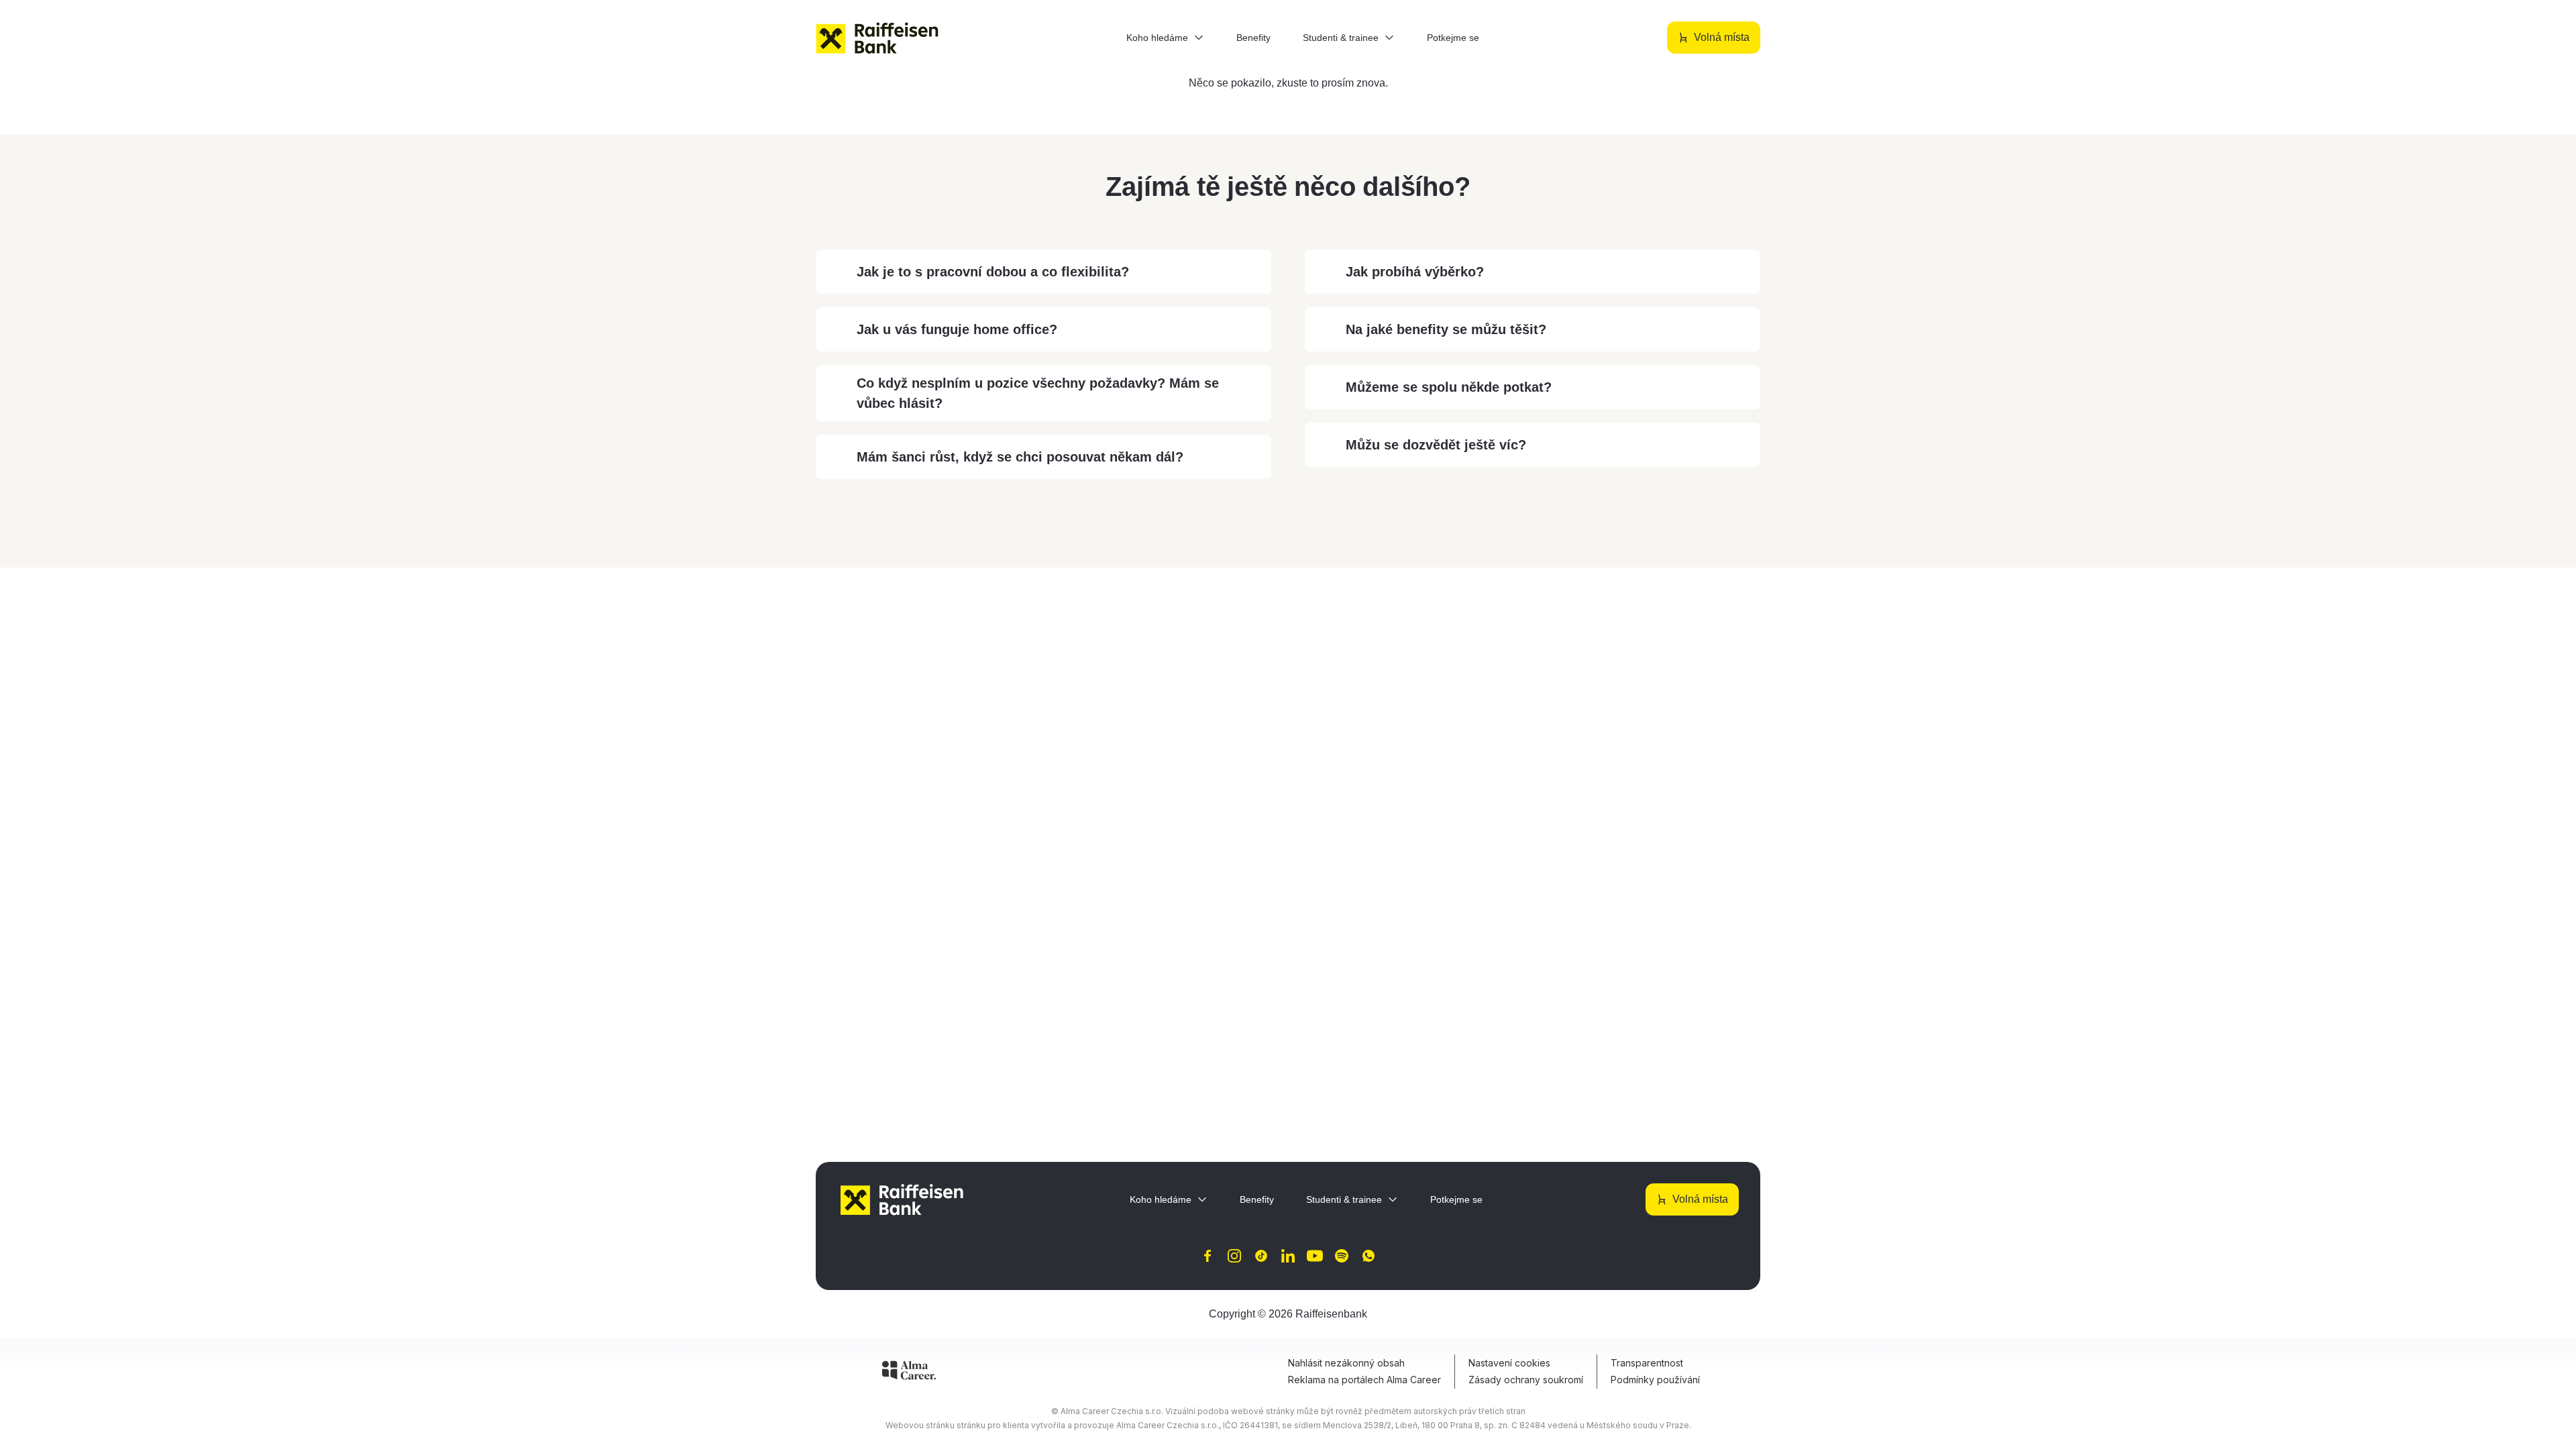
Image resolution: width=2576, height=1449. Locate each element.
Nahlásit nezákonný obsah (1346, 1363)
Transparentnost (1647, 1363)
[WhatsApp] (1368, 1256)
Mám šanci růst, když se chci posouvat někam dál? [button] (1020, 457)
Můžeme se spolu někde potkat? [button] (1449, 387)
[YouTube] (1315, 1256)
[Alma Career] (909, 1373)
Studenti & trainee (1341, 38)
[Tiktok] (1261, 1256)
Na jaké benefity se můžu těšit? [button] (1446, 329)
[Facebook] (1207, 1256)
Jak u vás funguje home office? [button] (957, 329)
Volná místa (1722, 37)
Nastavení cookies (1509, 1363)
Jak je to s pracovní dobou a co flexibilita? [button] (993, 272)
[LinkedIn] (1288, 1256)
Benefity (1253, 38)
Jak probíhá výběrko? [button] (1415, 272)
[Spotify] (1342, 1256)
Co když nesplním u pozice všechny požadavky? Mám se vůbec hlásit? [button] (1038, 393)
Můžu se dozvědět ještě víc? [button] (1436, 445)
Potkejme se (1453, 38)
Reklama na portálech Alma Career (1364, 1380)
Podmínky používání (1655, 1380)
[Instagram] (1234, 1256)
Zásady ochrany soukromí (1526, 1380)
